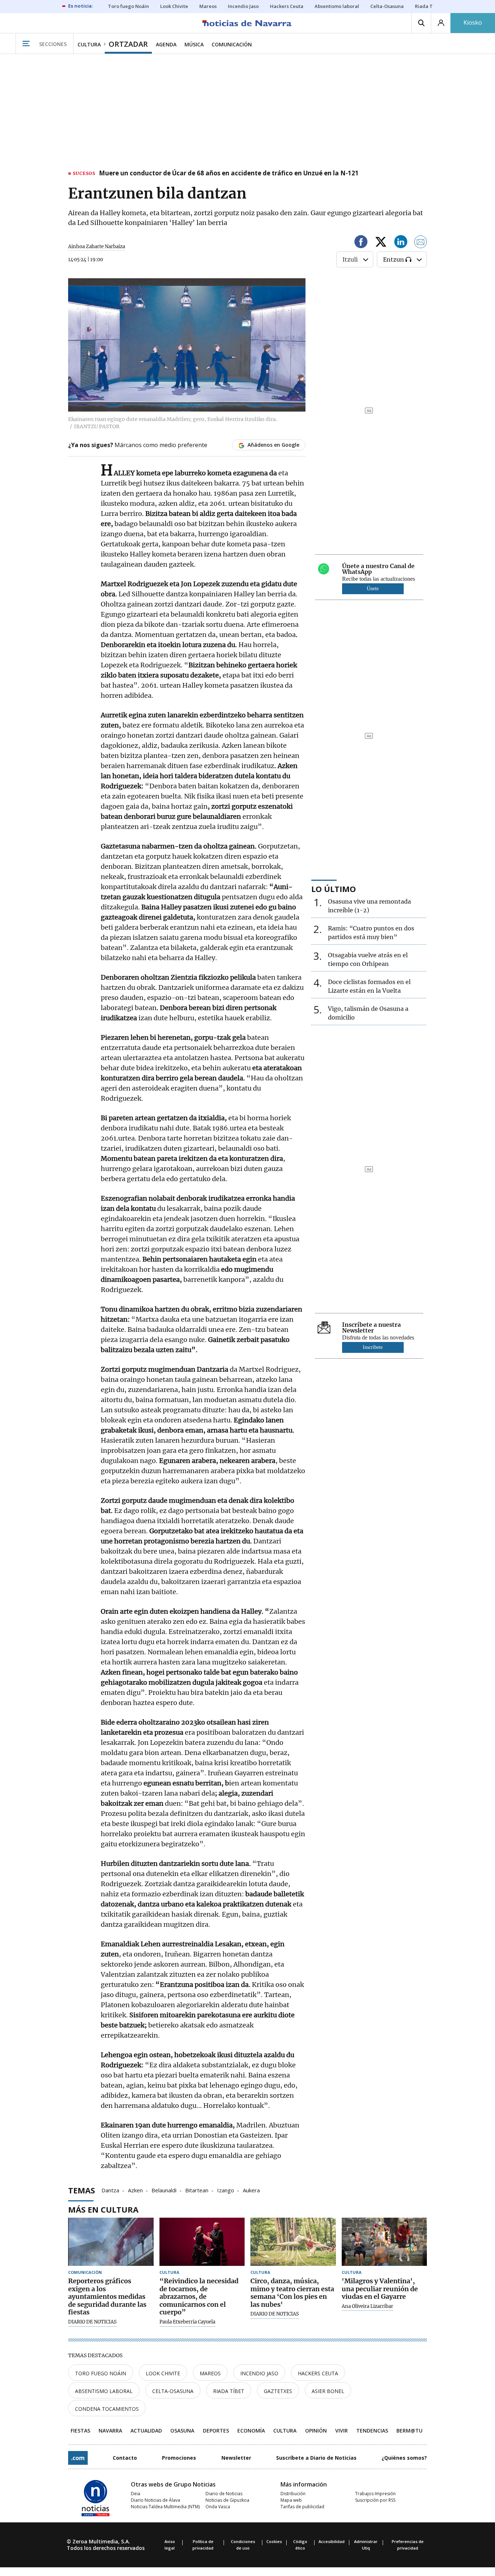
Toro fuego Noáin (101, 2373)
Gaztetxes (278, 2391)
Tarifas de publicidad (302, 2507)
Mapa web (291, 2500)
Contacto (125, 2458)
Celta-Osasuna (173, 2391)
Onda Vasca (218, 2507)
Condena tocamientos (107, 2409)
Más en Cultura (103, 2209)
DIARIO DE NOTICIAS (92, 2322)
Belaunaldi (164, 2190)
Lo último (334, 889)
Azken (135, 2190)
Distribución (293, 2494)
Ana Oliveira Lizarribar (367, 2306)
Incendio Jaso (259, 2373)
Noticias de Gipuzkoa (227, 2500)
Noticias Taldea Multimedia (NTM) (165, 2507)
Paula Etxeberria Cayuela (187, 2322)
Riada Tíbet (229, 2391)
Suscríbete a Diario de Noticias (316, 2458)
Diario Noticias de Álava (155, 2500)
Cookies (274, 2541)
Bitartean (197, 2190)
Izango (226, 2190)
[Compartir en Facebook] (361, 243)
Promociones (179, 2458)
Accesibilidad (332, 2541)
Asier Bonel (328, 2391)
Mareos (210, 2373)
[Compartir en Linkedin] (401, 243)
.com (78, 2458)
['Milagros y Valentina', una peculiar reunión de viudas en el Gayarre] (384, 2242)
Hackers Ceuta (318, 2373)
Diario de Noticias (224, 2494)
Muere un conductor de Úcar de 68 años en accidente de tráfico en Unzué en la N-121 (229, 174)
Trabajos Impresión (375, 2494)
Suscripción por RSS (375, 2500)
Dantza (110, 2190)
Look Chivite (163, 2373)
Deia (136, 2494)
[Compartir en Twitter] (381, 243)
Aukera (251, 2190)
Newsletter (236, 2458)
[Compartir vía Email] (421, 243)
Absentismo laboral (104, 2391)
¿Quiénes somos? (404, 2458)
